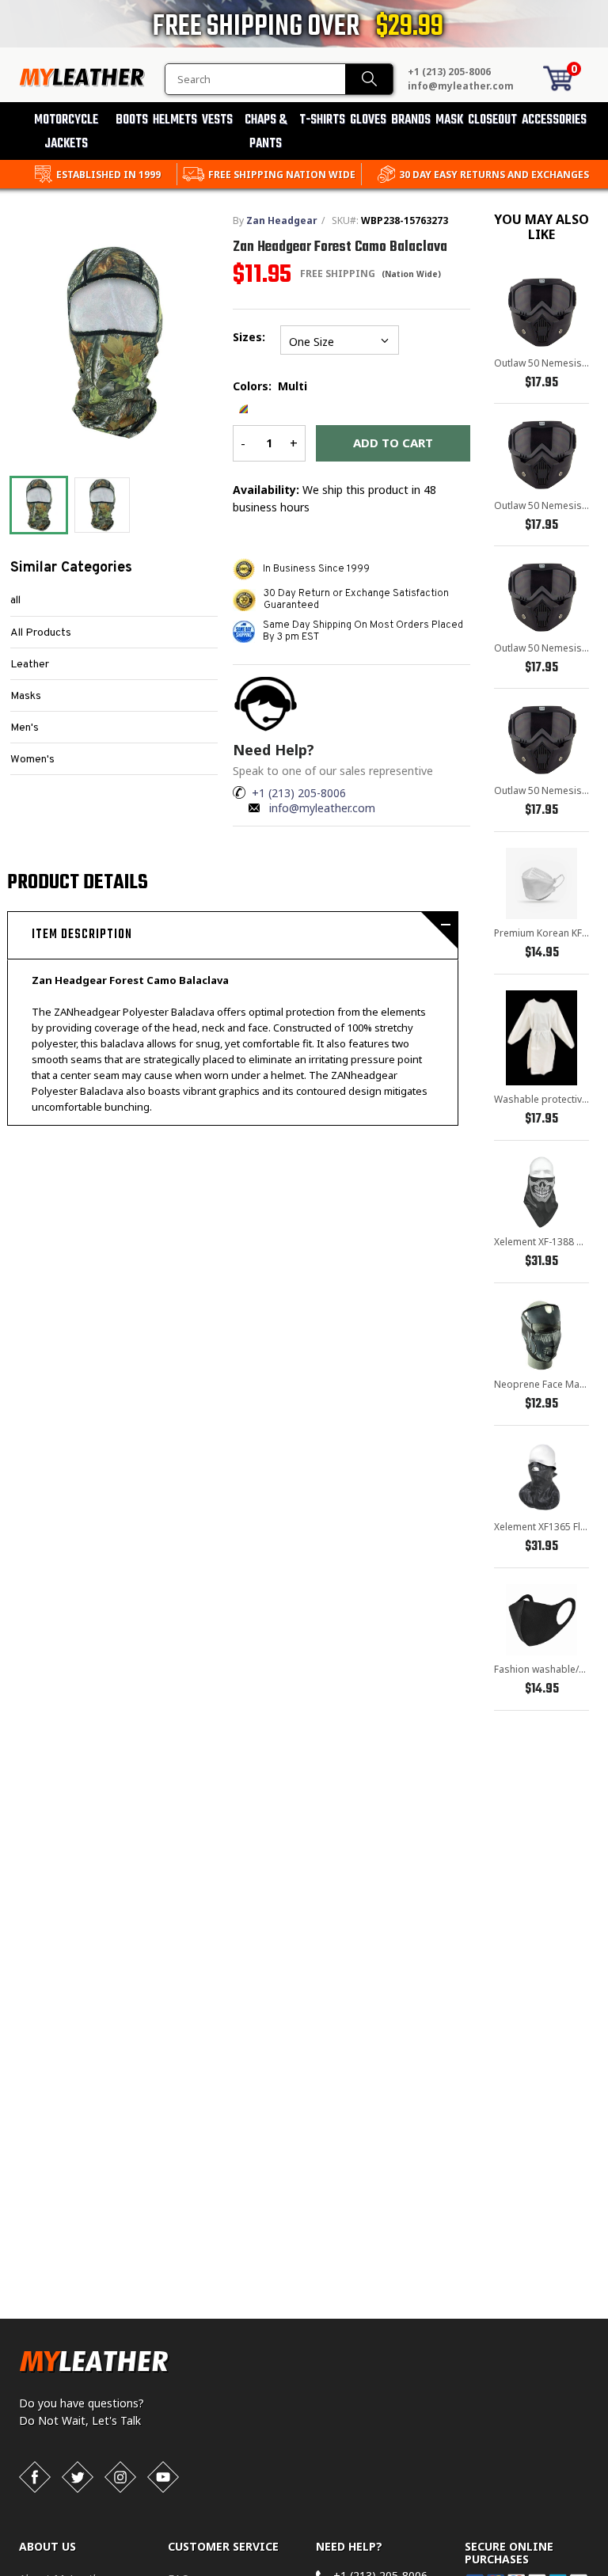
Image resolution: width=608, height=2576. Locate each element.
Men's (25, 728)
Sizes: (249, 349)
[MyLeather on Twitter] (78, 2477)
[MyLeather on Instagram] (120, 2477)
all (15, 600)
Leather (30, 665)
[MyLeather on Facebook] (35, 2477)
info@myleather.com (461, 86)
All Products (41, 633)
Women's (32, 760)
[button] (607, 2573)
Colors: (270, 386)
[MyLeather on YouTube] (163, 2477)
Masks (26, 696)
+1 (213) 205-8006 (449, 72)
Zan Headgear (282, 220)
